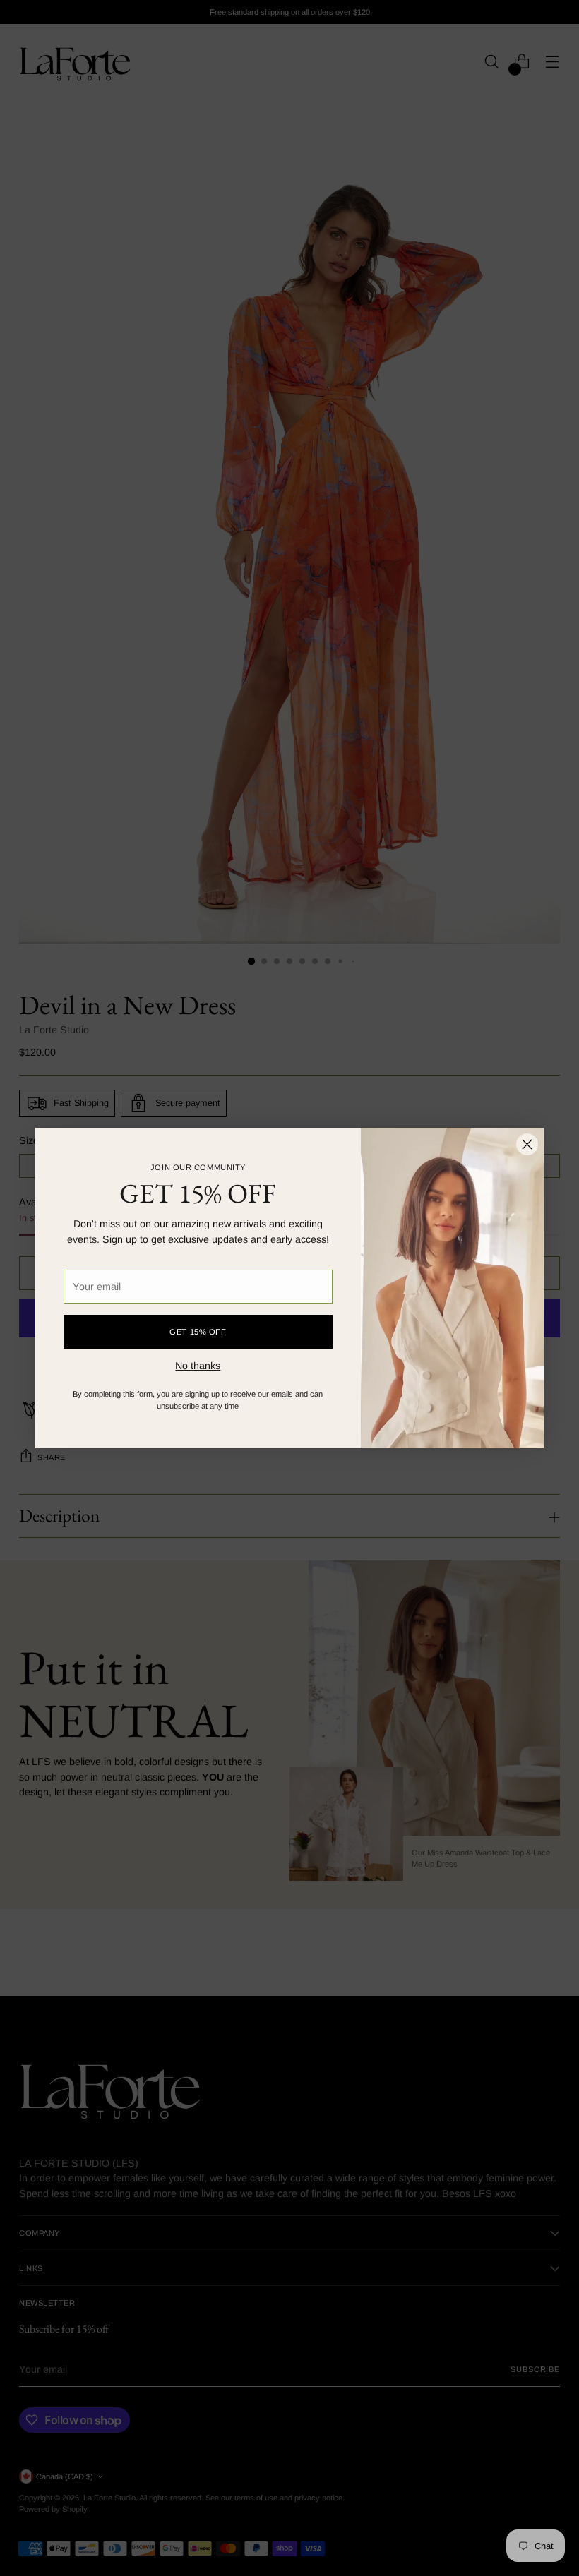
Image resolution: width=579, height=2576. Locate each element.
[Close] (527, 1144)
